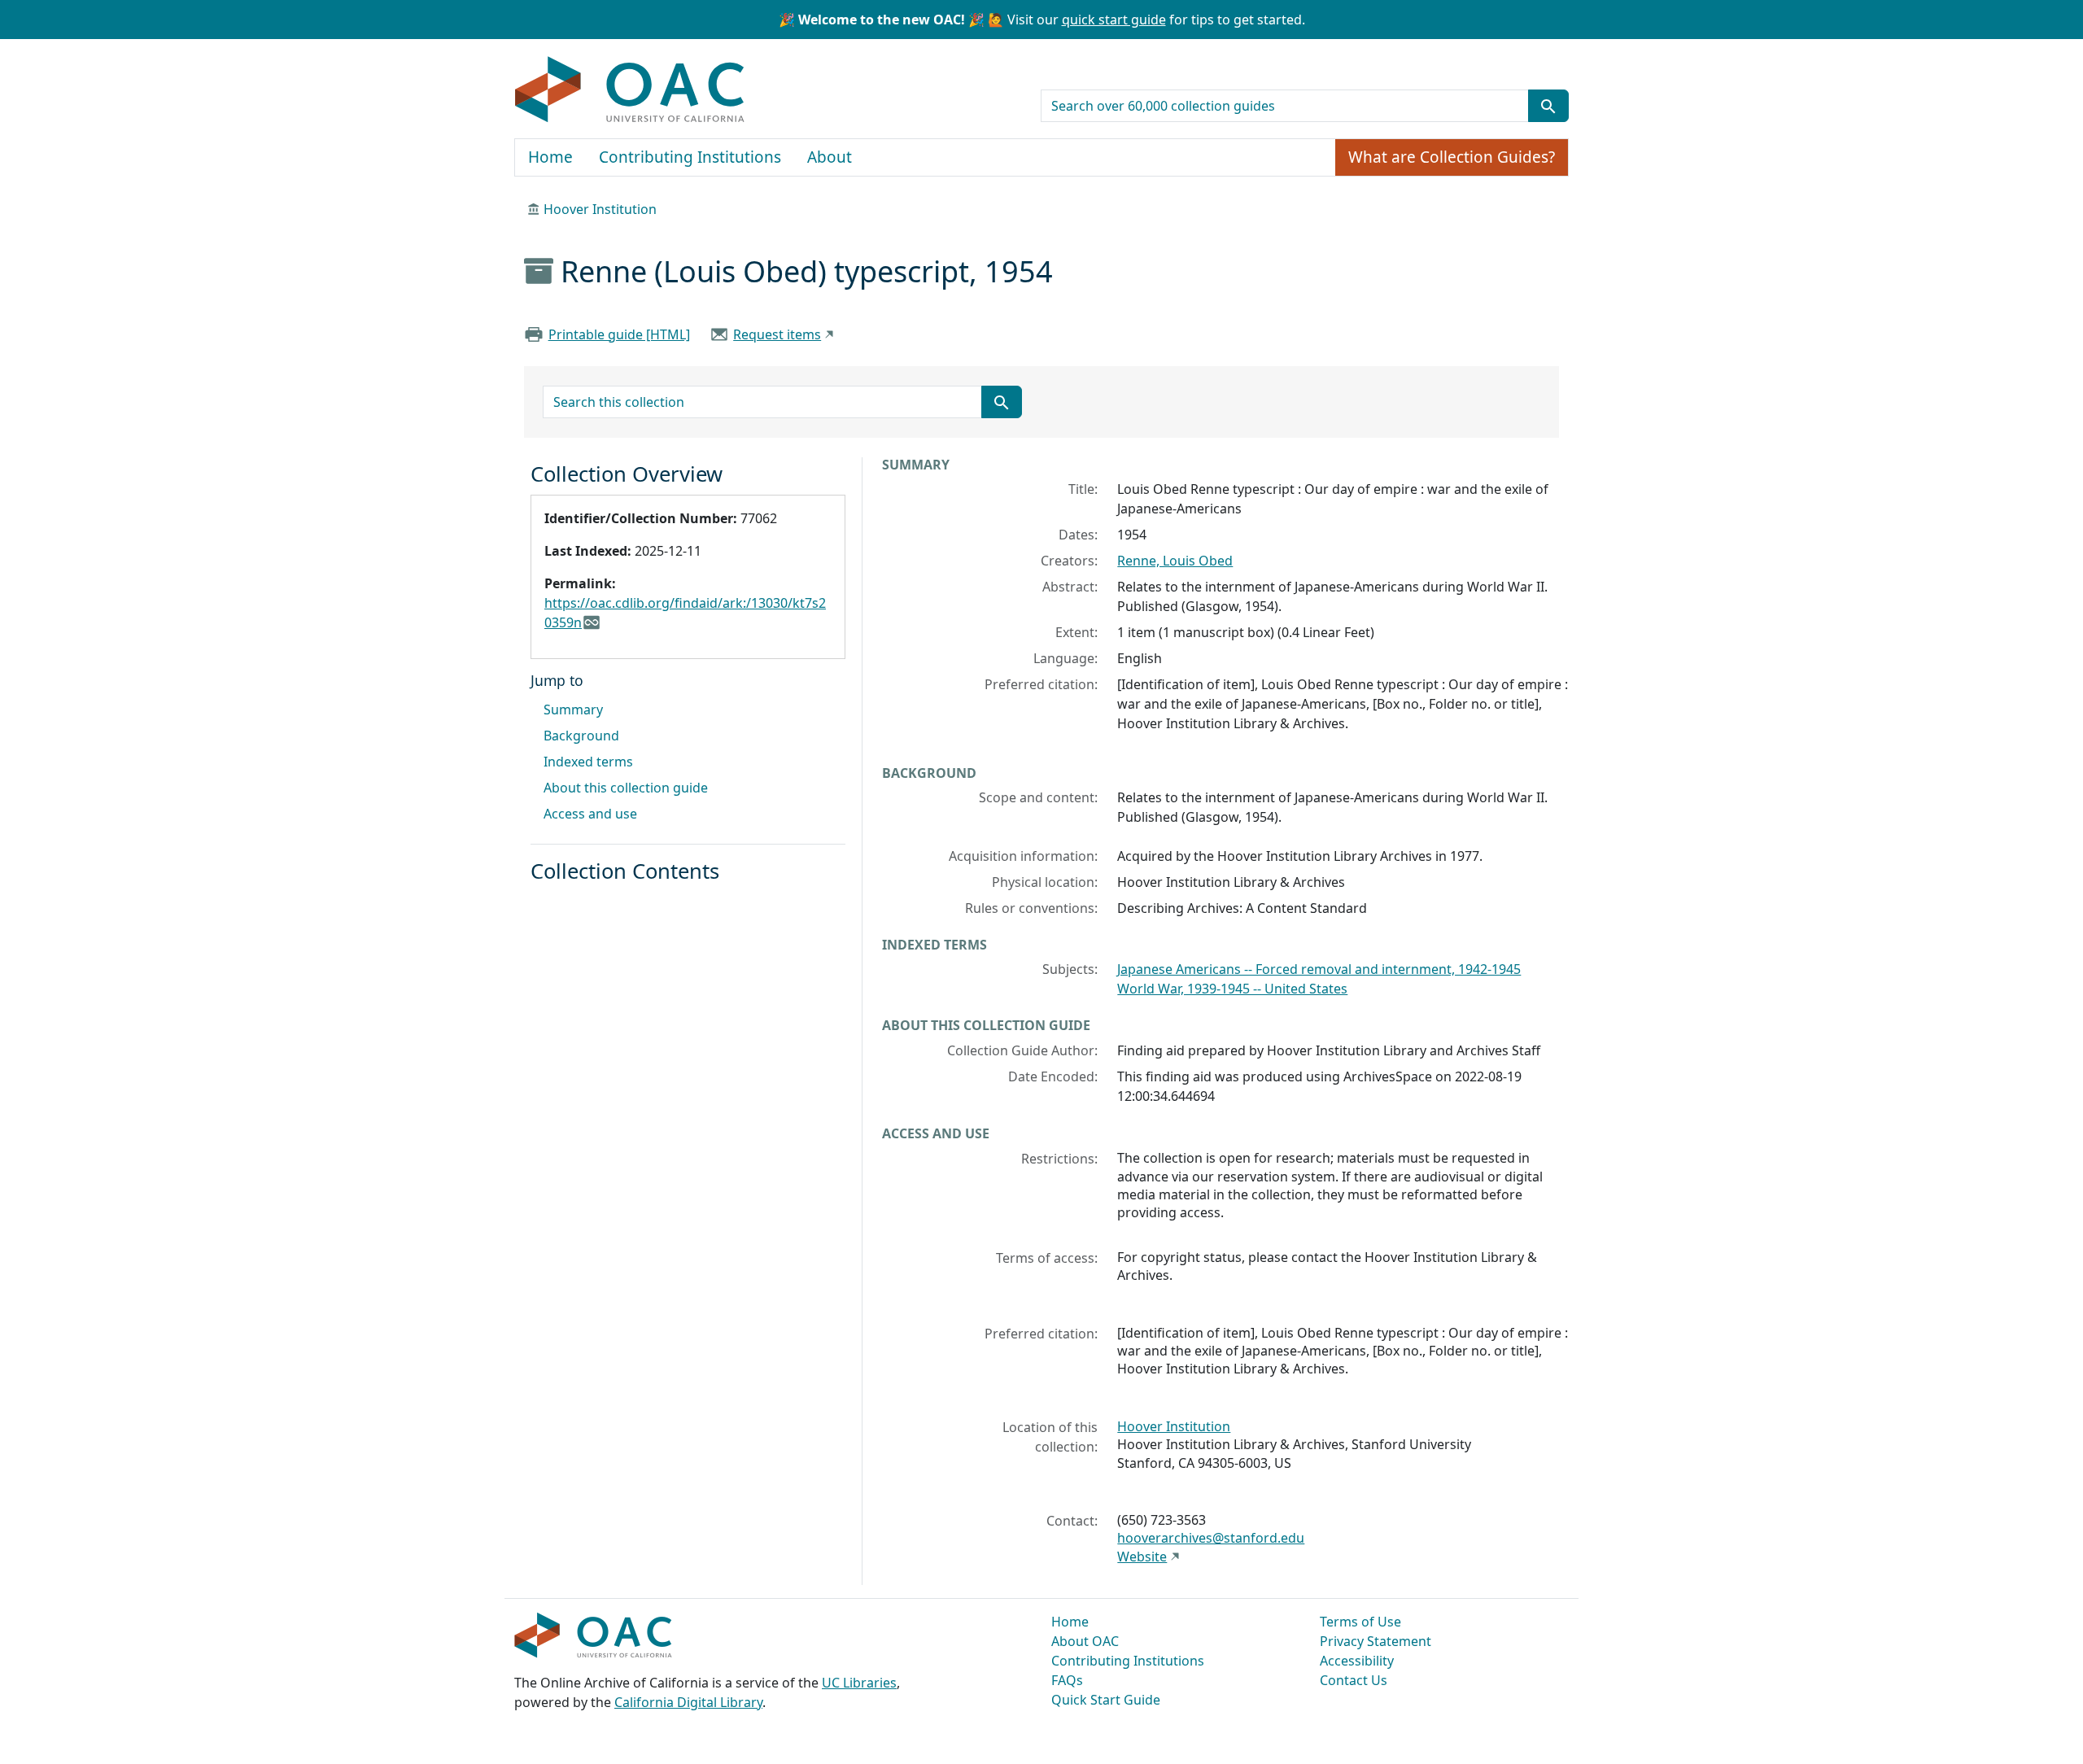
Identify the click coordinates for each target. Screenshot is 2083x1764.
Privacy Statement (1376, 1641)
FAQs (1067, 1680)
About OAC (1085, 1641)
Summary (573, 710)
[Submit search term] (1548, 106)
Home (550, 157)
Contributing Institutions (690, 157)
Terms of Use (1360, 1622)
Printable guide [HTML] (619, 334)
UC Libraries (859, 1683)
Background (581, 736)
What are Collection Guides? (1452, 157)
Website (1142, 1557)
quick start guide (1114, 20)
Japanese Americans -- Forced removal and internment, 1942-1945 (1319, 969)
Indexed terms (588, 762)
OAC (630, 90)
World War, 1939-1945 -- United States (1232, 989)
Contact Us (1354, 1680)
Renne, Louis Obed (1175, 561)
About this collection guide (626, 788)
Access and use (590, 814)
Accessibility (1357, 1661)
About (830, 157)
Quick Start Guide (1106, 1700)
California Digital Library (688, 1702)
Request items (777, 334)
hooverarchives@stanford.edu (1211, 1538)
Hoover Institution (600, 209)
